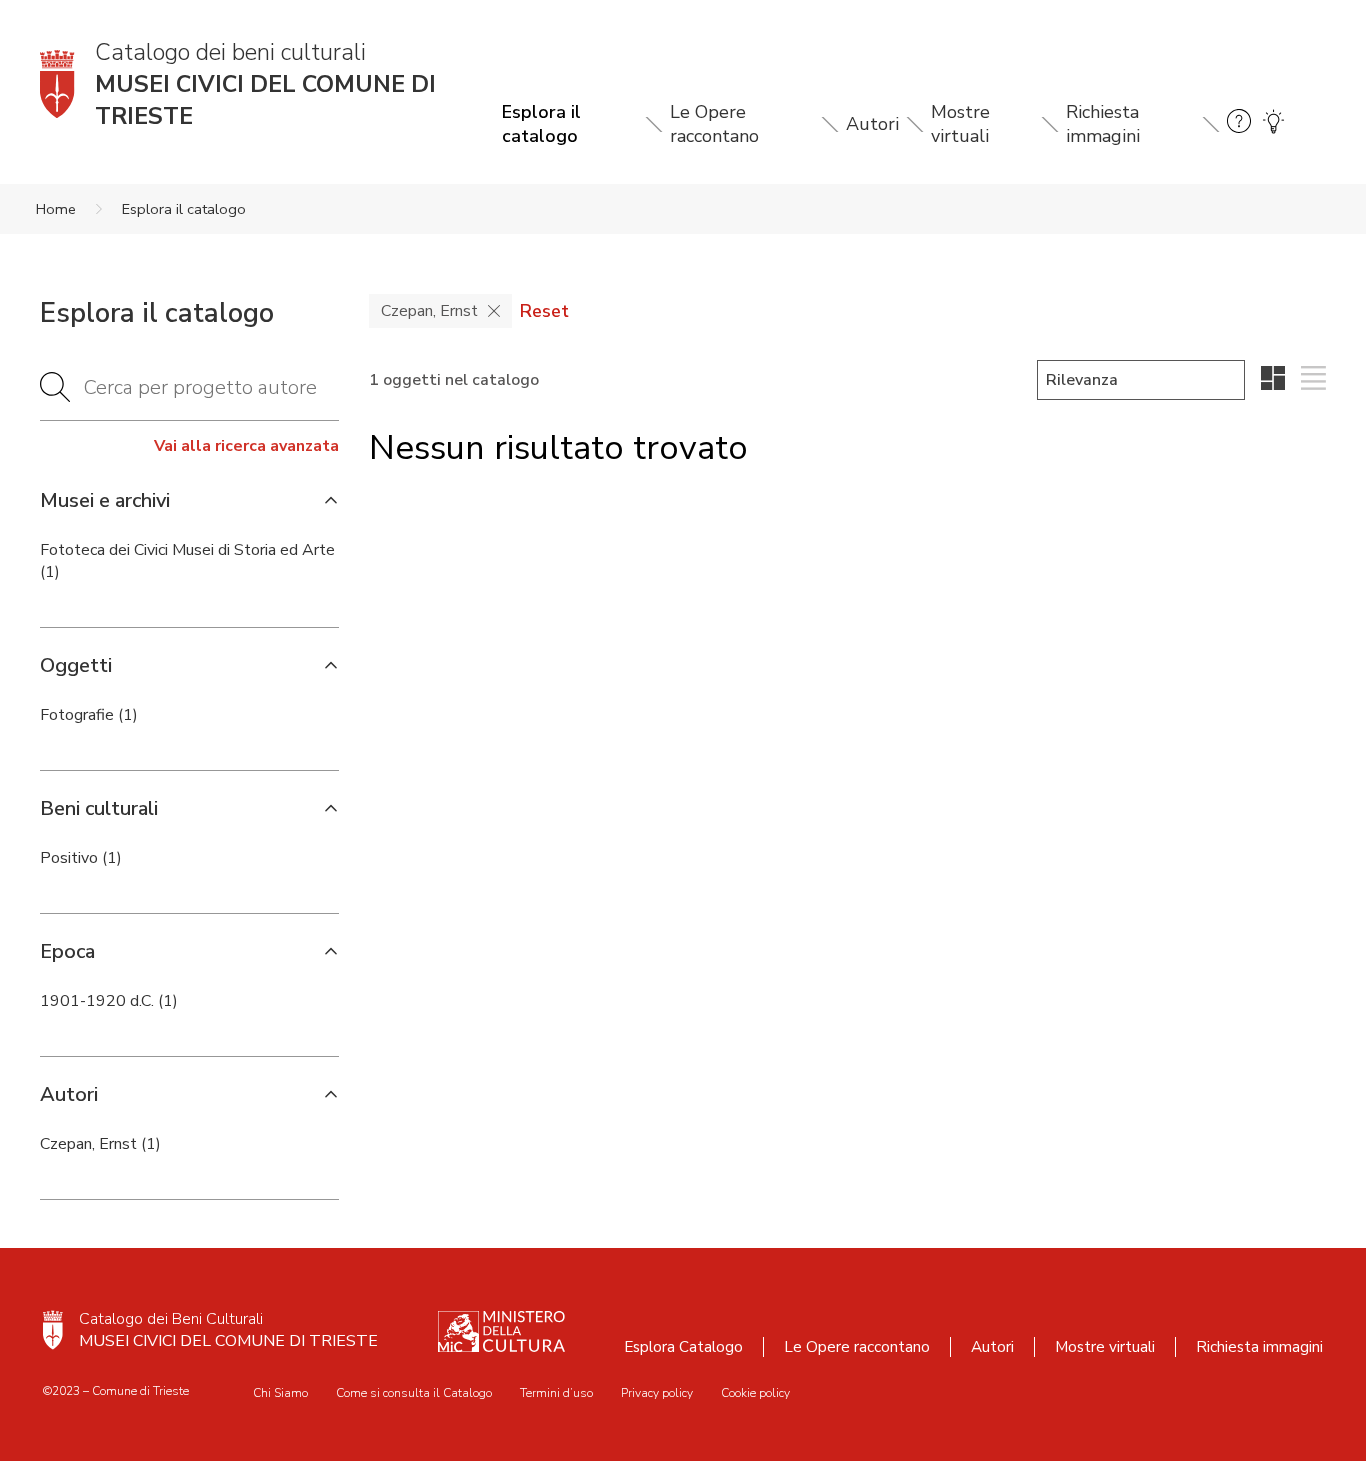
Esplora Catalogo (683, 1347)
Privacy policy (657, 1393)
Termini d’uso (556, 1393)
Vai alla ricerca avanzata (246, 446)
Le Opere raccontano (714, 124)
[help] (1239, 124)
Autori (872, 124)
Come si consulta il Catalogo (414, 1393)
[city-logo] (53, 1330)
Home (56, 209)
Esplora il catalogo (541, 124)
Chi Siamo (280, 1393)
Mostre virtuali (960, 124)
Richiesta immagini (1103, 124)
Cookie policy (755, 1393)
